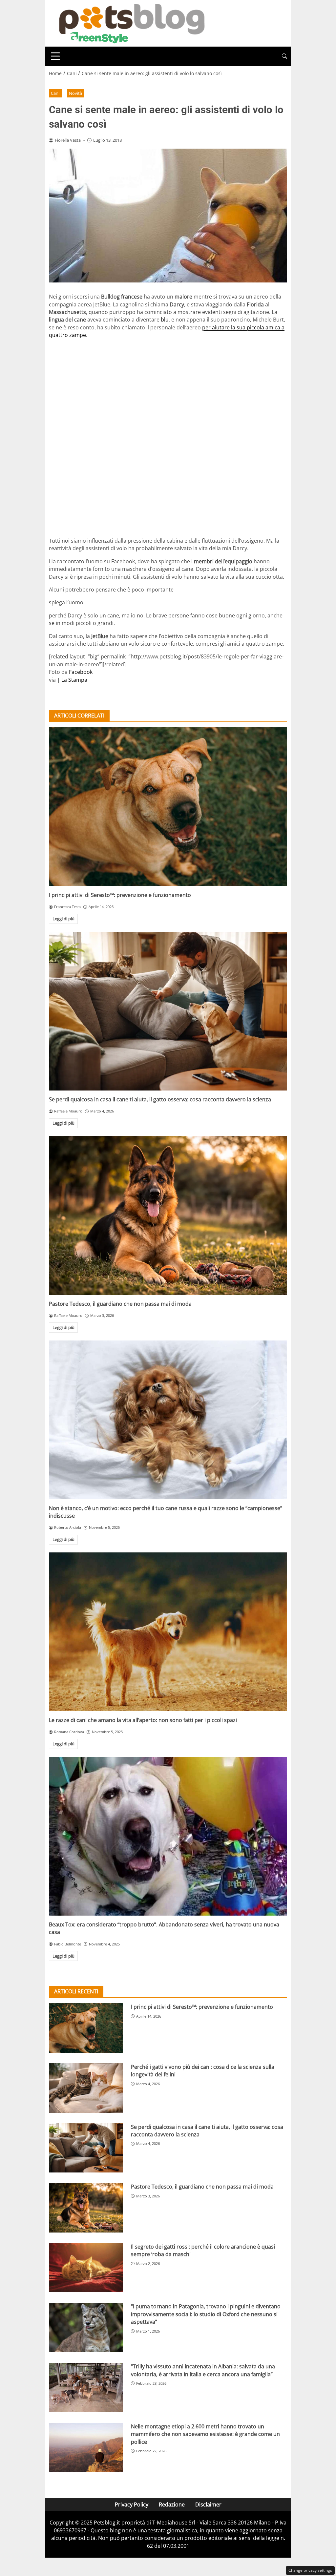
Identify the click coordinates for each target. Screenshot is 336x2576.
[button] (284, 56)
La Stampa (74, 680)
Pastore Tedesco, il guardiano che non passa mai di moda (120, 1304)
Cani (55, 93)
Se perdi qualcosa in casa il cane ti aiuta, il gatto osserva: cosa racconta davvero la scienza (160, 1099)
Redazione (172, 2504)
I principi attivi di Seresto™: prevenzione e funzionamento (120, 895)
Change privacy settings (310, 2570)
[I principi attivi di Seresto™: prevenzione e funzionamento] (168, 807)
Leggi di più (63, 919)
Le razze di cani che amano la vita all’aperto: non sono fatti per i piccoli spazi (143, 1720)
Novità (75, 93)
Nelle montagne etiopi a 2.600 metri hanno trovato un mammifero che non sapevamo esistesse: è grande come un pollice (205, 2434)
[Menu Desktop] (55, 56)
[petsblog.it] (131, 23)
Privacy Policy (132, 2504)
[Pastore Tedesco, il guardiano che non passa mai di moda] (168, 1215)
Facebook (81, 672)
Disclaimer (208, 2504)
